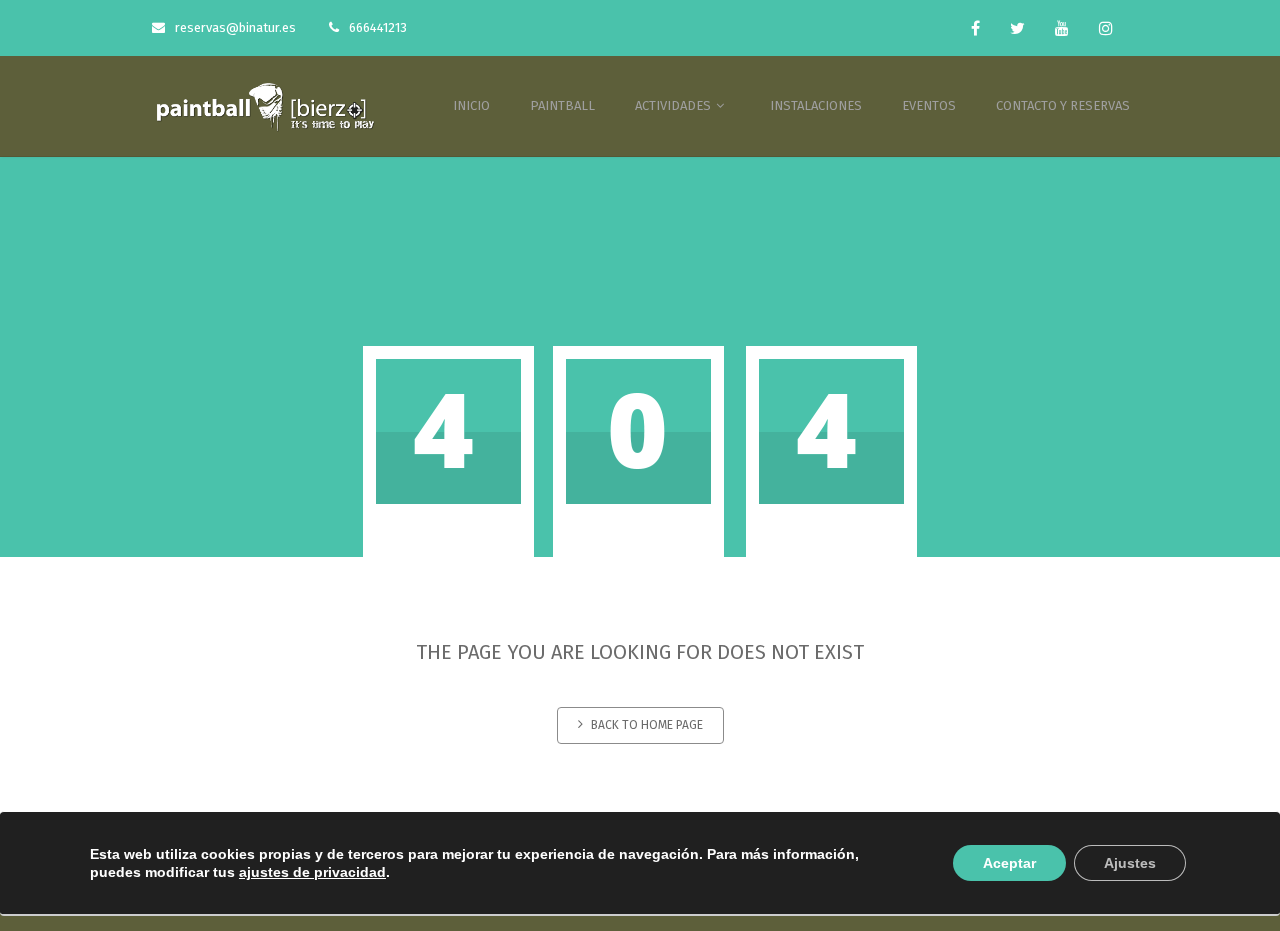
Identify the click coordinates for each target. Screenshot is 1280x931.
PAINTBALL (562, 105)
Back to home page (647, 725)
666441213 (378, 27)
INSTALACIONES (816, 105)
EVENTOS (929, 105)
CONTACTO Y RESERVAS (1063, 105)
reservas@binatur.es (235, 27)
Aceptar (1009, 863)
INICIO (471, 105)
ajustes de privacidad (312, 872)
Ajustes (1130, 863)
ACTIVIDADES (674, 105)
